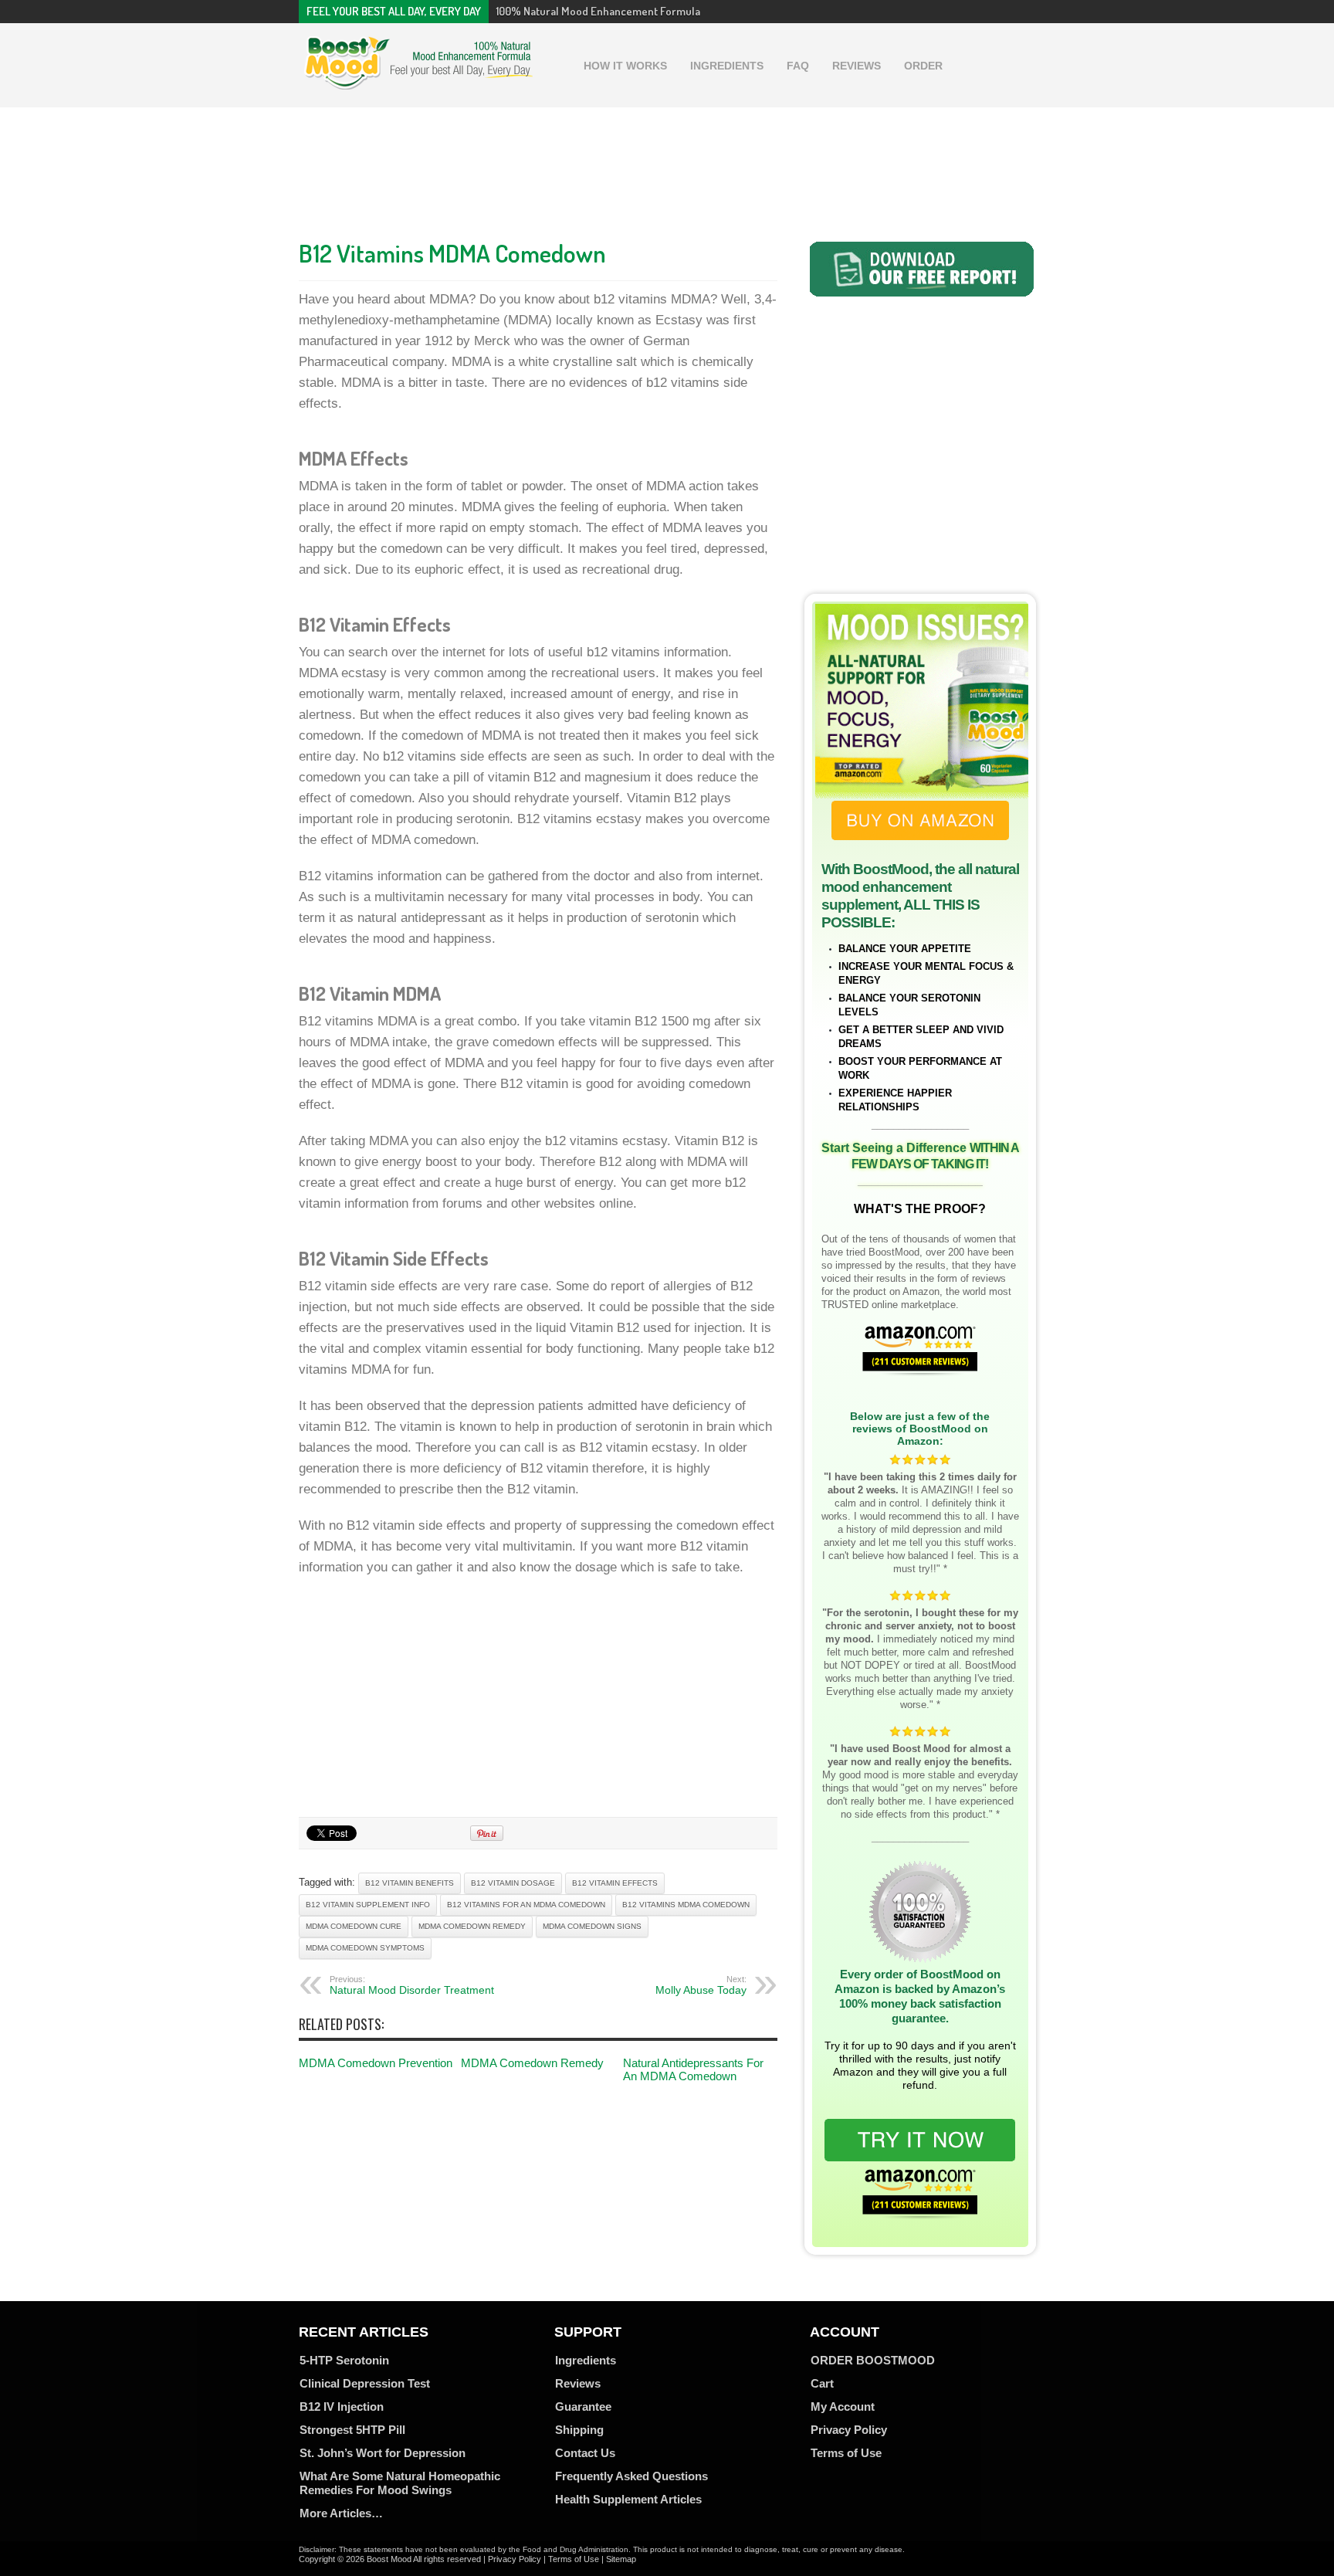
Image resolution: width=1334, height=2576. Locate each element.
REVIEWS (857, 66)
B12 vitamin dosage (513, 1883)
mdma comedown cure (354, 1926)
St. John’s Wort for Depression (383, 2453)
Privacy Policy (849, 2430)
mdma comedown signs (592, 1926)
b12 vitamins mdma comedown (686, 1905)
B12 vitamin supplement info (368, 1905)
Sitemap (621, 2559)
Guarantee (583, 2407)
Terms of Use (846, 2453)
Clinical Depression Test (365, 2383)
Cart (822, 2383)
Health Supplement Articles (628, 2499)
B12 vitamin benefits (410, 1883)
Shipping (579, 2430)
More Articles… (341, 2513)
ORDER (923, 66)
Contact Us (585, 2453)
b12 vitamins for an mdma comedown (526, 1905)
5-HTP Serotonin (344, 2360)
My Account (843, 2407)
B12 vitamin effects (615, 1883)
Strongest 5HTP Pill (352, 2430)
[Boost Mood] (418, 82)
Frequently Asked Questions (631, 2476)
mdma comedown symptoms (365, 1948)
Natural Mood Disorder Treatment (412, 1985)
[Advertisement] (667, 169)
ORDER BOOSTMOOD (873, 2360)
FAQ (798, 66)
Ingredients (586, 2360)
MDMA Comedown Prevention (376, 2063)
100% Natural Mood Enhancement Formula (598, 11)
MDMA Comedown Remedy (532, 2063)
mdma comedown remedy (472, 1926)
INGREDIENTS (727, 66)
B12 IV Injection (342, 2407)
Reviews (578, 2383)
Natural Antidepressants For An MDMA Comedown (693, 2069)
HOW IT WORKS (625, 66)
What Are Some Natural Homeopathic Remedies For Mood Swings (400, 2483)
